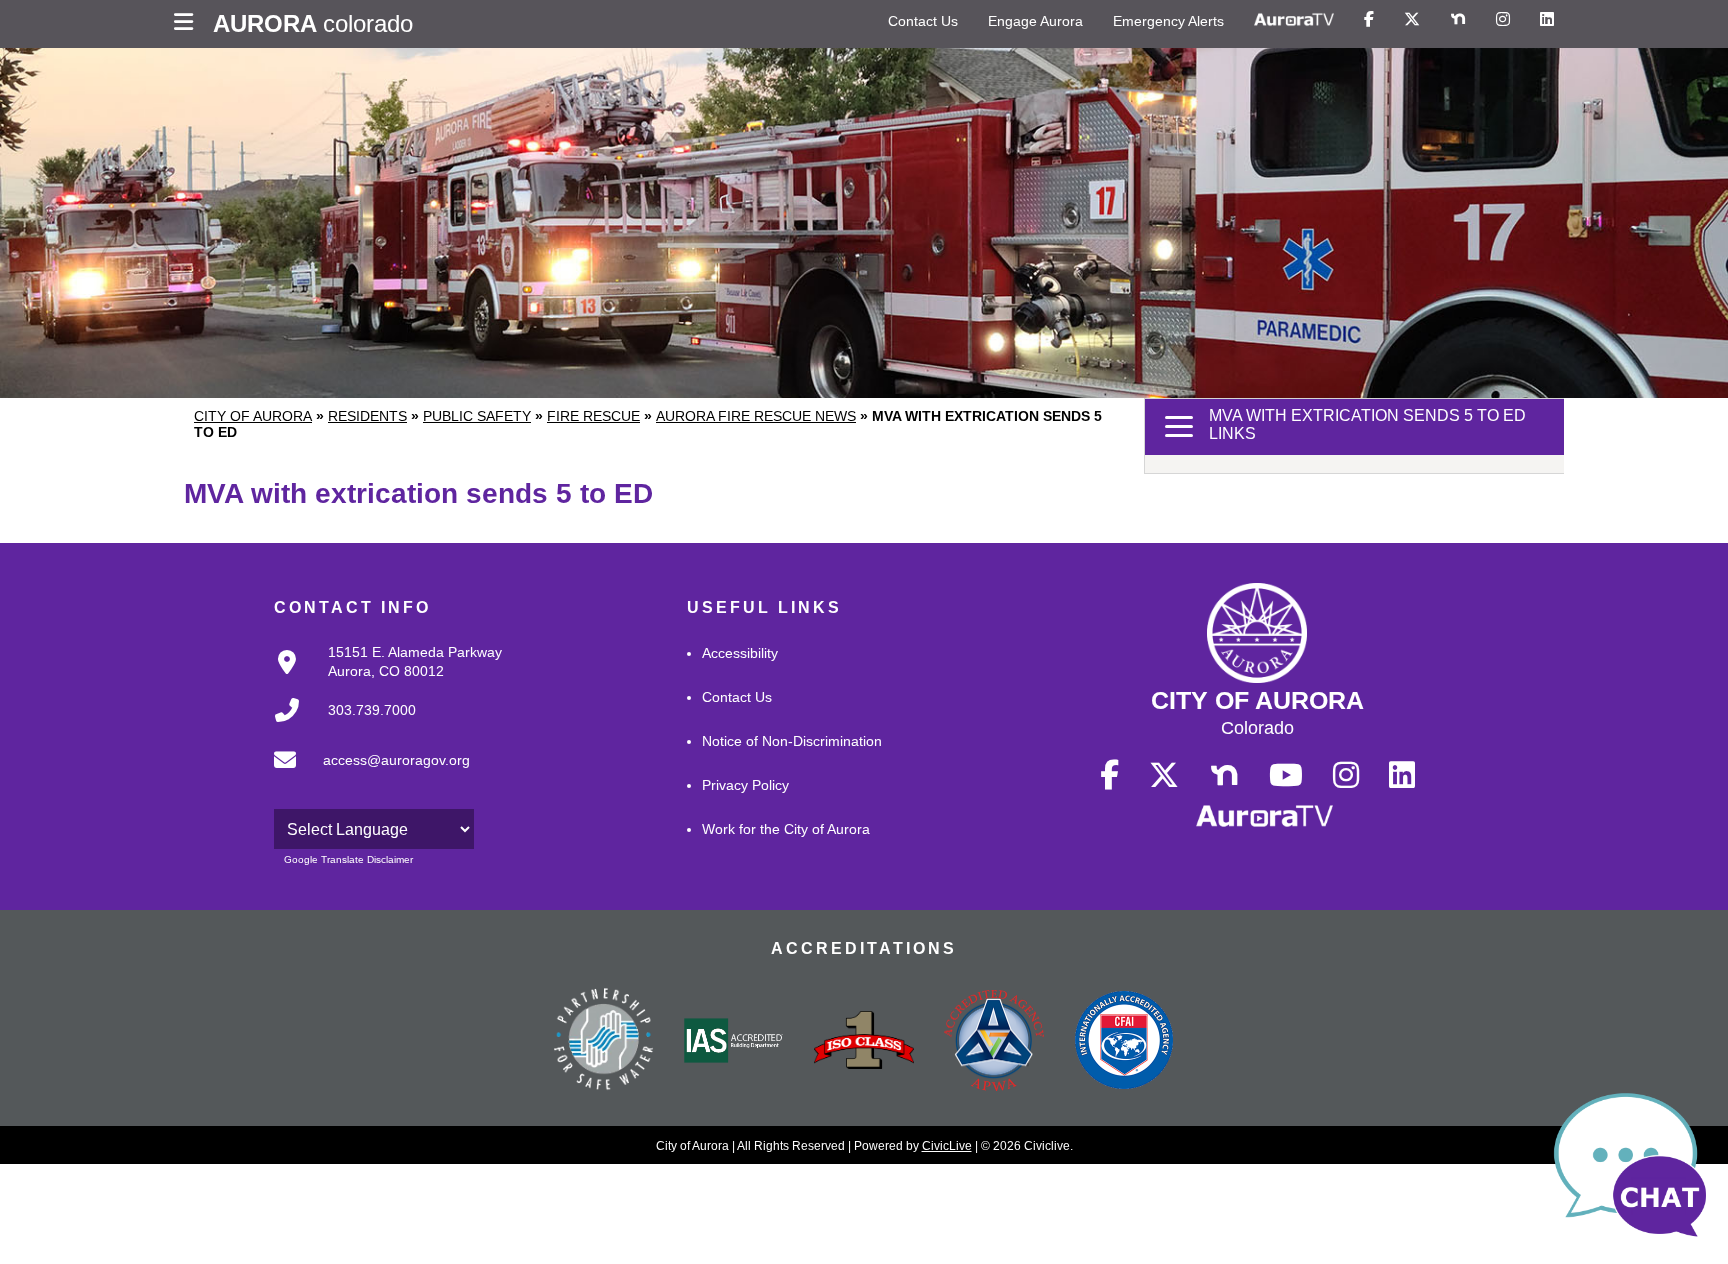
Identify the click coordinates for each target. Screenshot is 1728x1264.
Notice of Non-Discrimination (792, 741)
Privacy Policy (745, 785)
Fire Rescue (593, 416)
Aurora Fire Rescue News (756, 416)
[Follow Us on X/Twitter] (1412, 20)
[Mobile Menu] (188, 24)
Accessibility (740, 653)
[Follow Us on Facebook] (1369, 20)
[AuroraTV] (1294, 20)
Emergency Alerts (1168, 21)
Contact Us (923, 21)
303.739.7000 (372, 710)
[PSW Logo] (604, 1042)
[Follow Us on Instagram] (1503, 20)
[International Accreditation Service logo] (734, 1042)
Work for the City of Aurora (786, 829)
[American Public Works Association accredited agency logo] (994, 1043)
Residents (367, 416)
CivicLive (947, 1146)
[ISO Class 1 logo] (864, 1042)
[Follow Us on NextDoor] (1458, 20)
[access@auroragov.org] (366, 776)
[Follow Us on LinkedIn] (1547, 20)
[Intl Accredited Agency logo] (1124, 1042)
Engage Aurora (1035, 21)
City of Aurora (253, 416)
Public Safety (477, 416)
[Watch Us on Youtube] (1286, 776)
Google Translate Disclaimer (348, 859)
